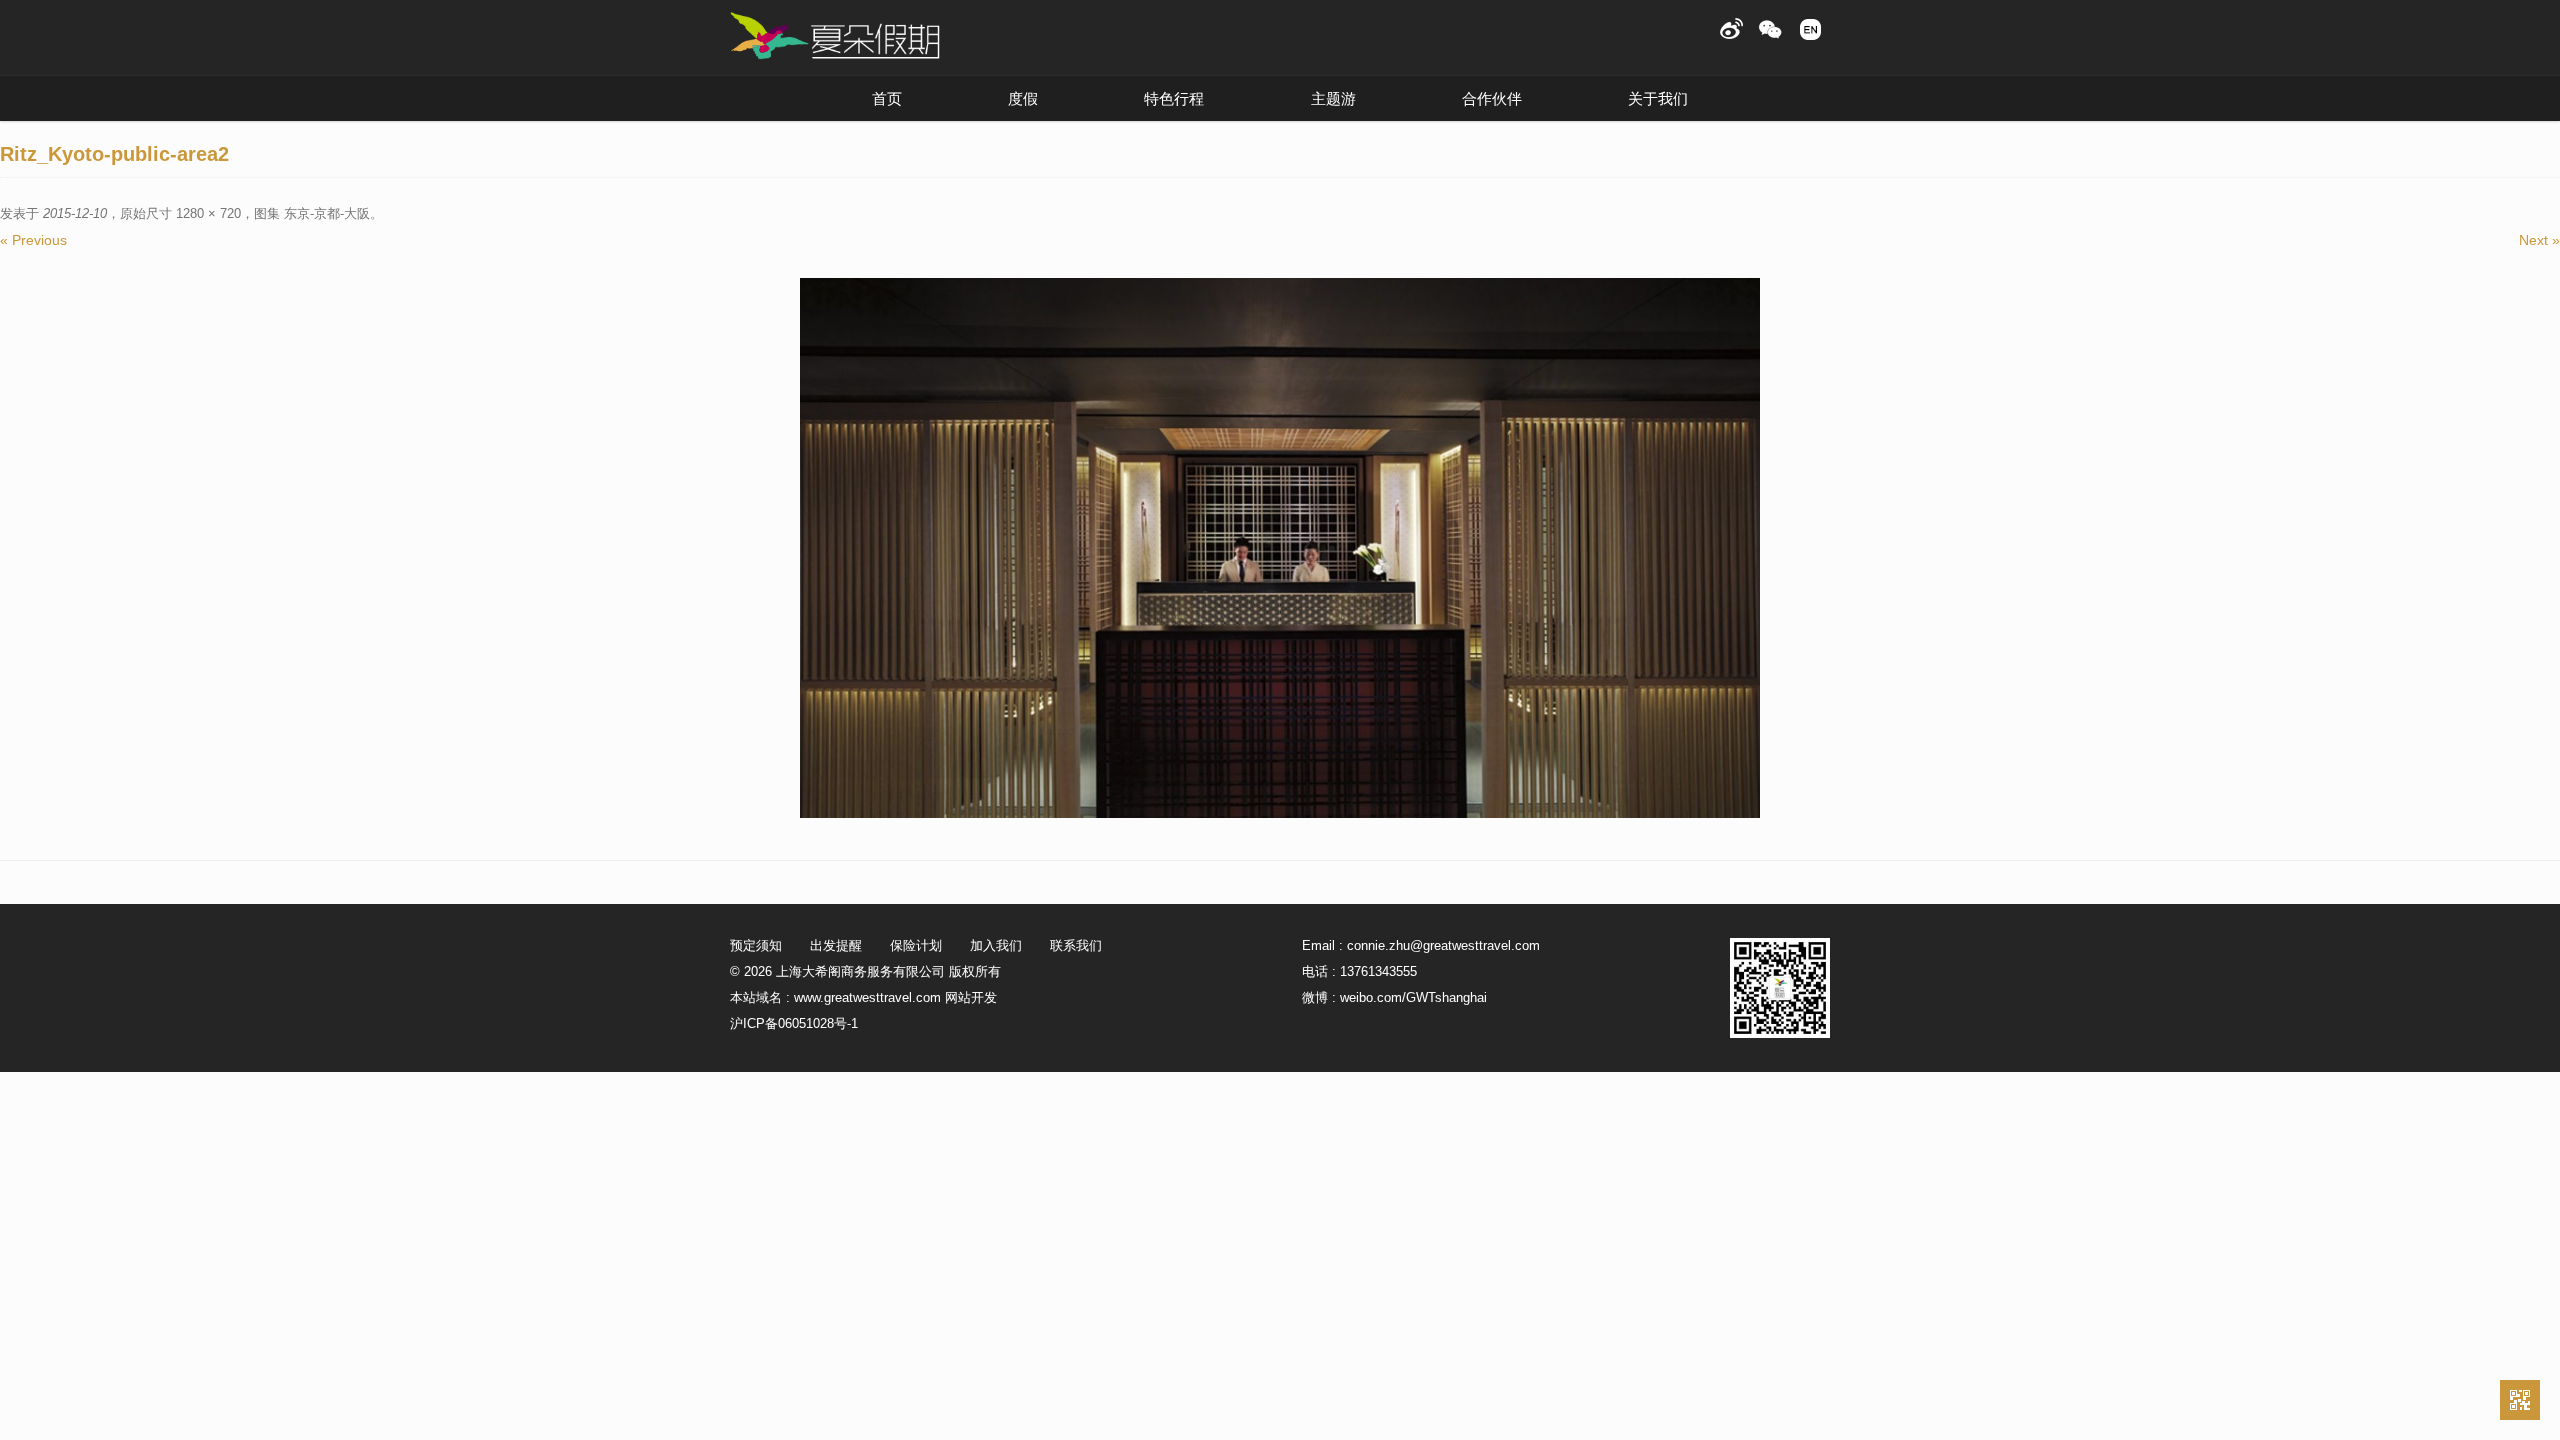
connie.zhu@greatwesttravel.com (1443, 945)
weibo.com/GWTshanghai (1413, 997)
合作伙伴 (1492, 98)
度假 (1023, 98)
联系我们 (1076, 945)
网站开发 (971, 997)
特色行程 (1174, 98)
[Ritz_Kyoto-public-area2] (1280, 548)
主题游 (1333, 98)
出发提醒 (836, 945)
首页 (887, 98)
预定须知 (756, 945)
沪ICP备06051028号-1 (794, 1023)
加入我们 (996, 945)
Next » (2539, 240)
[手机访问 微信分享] (2520, 1400)
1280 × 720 (208, 213)
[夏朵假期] (835, 36)
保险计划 (916, 945)
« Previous (33, 240)
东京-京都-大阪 (327, 213)
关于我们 (1658, 98)
